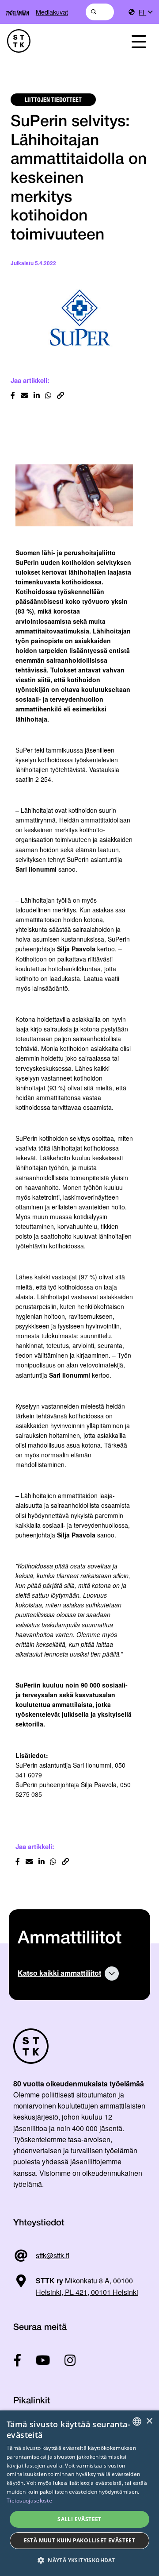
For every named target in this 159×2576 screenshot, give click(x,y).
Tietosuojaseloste (29, 2501)
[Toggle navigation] (139, 41)
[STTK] (58, 41)
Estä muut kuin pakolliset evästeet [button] (80, 2540)
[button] (79, 2560)
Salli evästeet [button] (79, 2519)
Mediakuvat (52, 12)
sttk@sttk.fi (53, 2255)
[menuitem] (145, 12)
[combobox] (100, 12)
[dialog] (79, 2493)
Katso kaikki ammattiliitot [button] (59, 1973)
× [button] (149, 2421)
